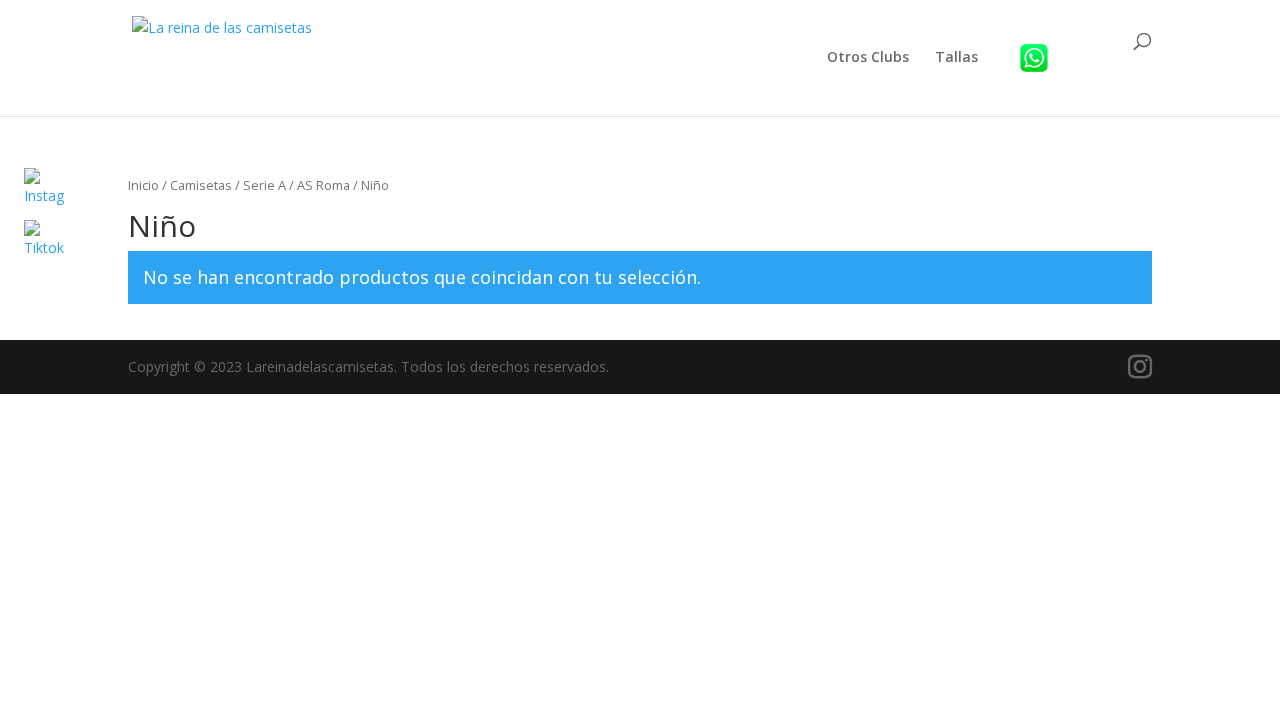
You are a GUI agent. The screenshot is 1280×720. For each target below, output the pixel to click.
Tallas (956, 58)
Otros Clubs (868, 58)
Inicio (143, 185)
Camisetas (201, 185)
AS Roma (323, 185)
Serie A (264, 185)
